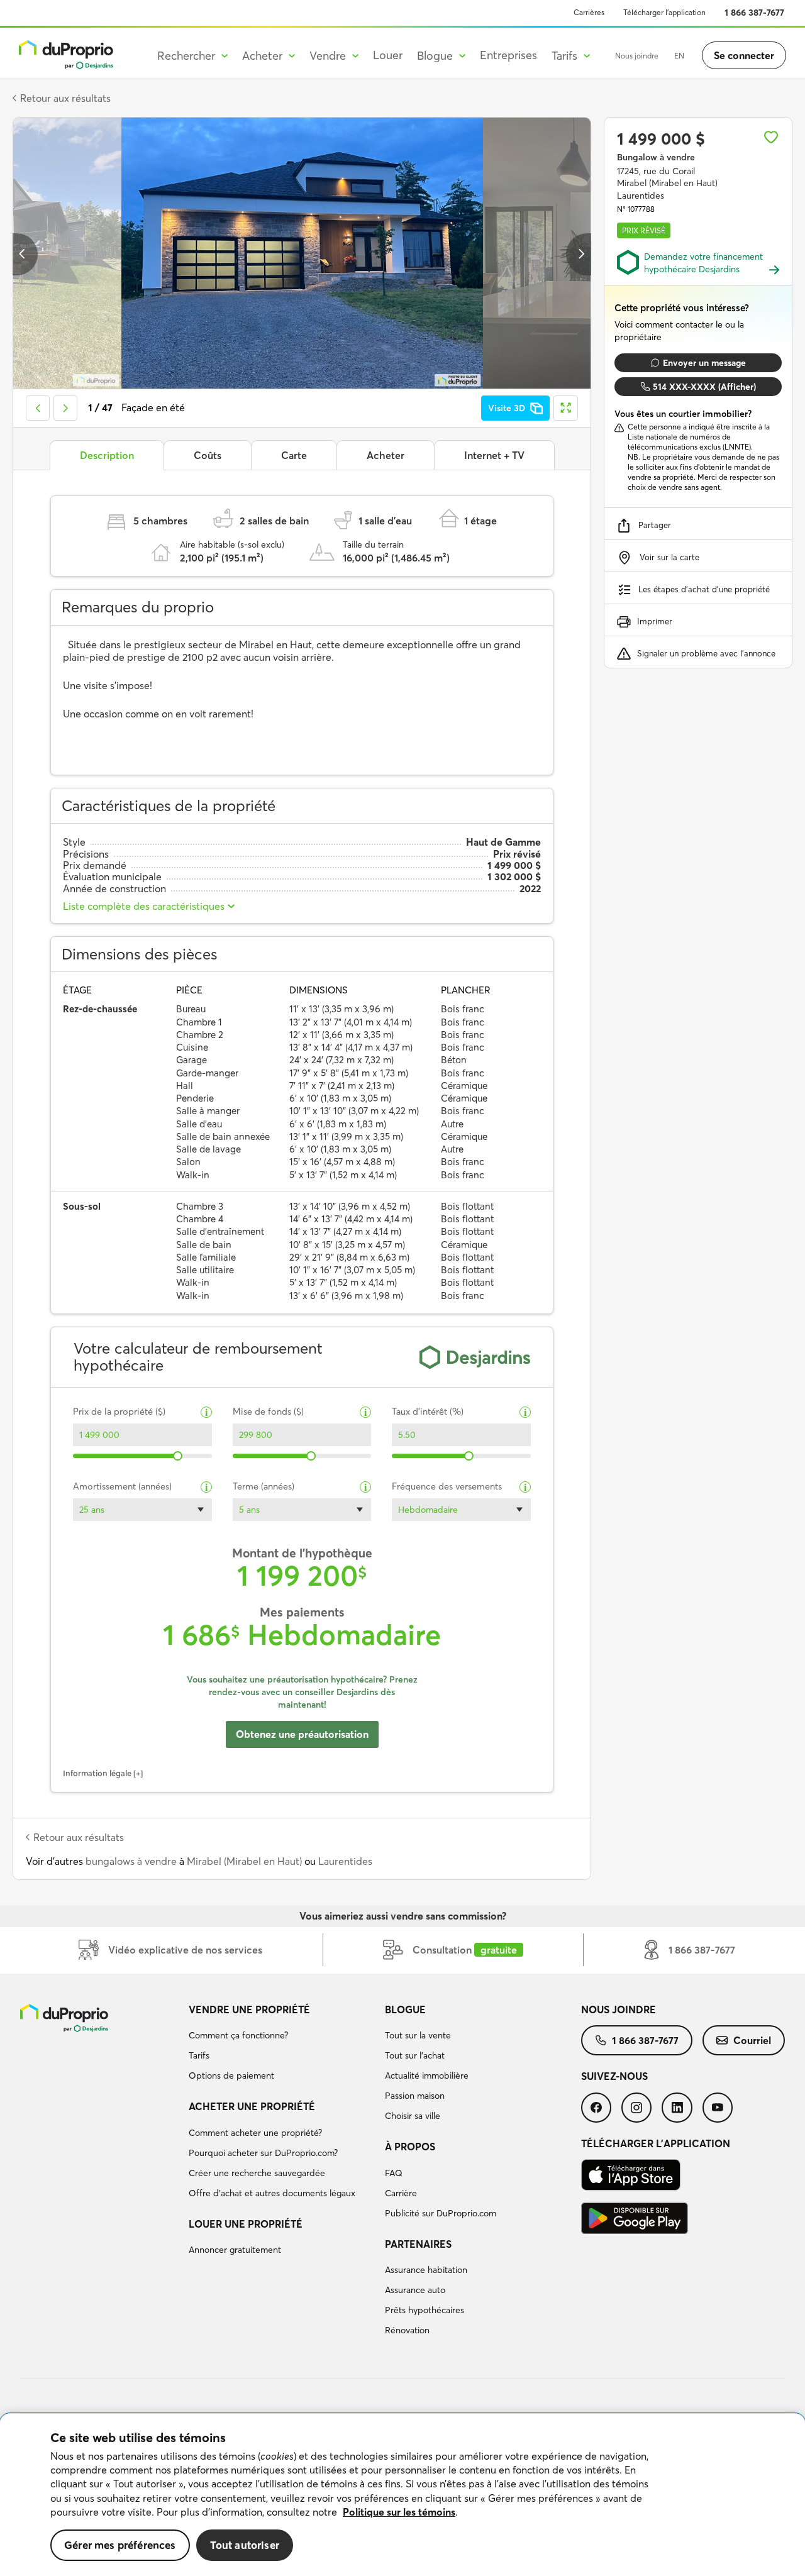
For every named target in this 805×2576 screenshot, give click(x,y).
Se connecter (744, 55)
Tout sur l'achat (415, 2055)
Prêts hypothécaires (425, 2310)
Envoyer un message (704, 363)
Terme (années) (264, 1487)
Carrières (589, 12)
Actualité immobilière (427, 2076)
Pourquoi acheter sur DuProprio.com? (263, 2153)
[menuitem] (282, 2045)
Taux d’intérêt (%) (428, 1412)
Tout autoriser (245, 2545)
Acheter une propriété (252, 2106)
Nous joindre (637, 56)
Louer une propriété (246, 2224)
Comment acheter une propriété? (255, 2133)
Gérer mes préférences (120, 2545)
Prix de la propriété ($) (119, 1412)
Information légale (97, 1773)
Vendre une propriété (249, 2009)
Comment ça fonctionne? (238, 2035)
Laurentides (345, 1861)
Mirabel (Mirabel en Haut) (244, 1861)
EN (679, 56)
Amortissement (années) (122, 1487)
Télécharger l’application (664, 12)
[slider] (178, 1456)
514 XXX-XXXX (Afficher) (704, 387)
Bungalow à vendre (656, 157)
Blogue (405, 2009)
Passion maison (415, 2096)
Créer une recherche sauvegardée (257, 2173)
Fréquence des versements (447, 1487)
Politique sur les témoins (399, 2512)
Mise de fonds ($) (268, 1412)
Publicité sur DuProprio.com (441, 2213)
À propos (410, 2147)
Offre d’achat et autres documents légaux (272, 2193)
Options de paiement (231, 2076)
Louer (388, 55)
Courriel (752, 2040)
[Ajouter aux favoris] (771, 137)
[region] (402, 2495)
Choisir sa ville (413, 2116)
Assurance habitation (426, 2270)
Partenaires (418, 2244)
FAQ (394, 2173)
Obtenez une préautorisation (302, 1734)
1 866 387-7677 (754, 13)
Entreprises (508, 55)
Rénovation (407, 2330)
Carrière (401, 2193)
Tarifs (199, 2055)
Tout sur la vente (418, 2035)
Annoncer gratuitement (235, 2250)
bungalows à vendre (131, 1861)
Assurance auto (415, 2290)
